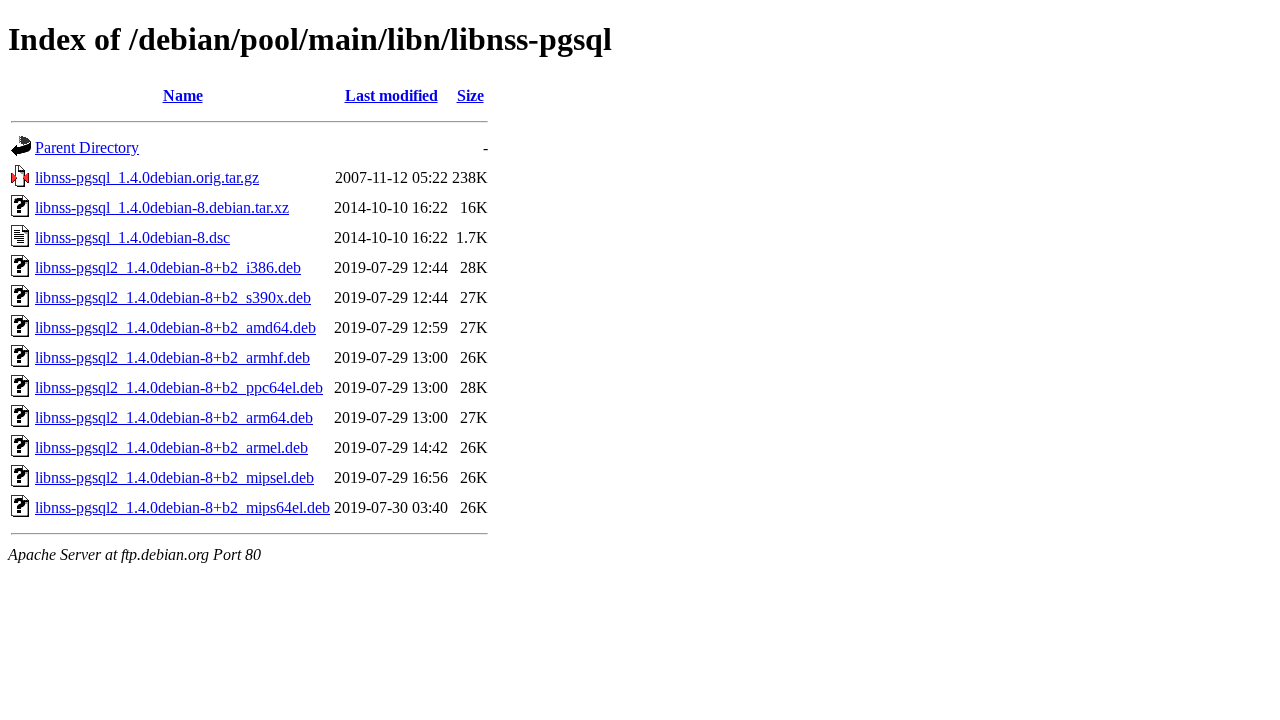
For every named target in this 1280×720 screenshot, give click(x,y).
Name (183, 95)
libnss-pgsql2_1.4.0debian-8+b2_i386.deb (168, 267)
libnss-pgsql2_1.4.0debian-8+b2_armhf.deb (172, 357)
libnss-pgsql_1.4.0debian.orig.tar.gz (147, 177)
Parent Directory (87, 147)
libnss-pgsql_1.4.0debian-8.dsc (132, 237)
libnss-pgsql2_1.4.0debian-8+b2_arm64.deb (174, 417)
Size (470, 95)
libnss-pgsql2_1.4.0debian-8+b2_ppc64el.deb (179, 387)
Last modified (391, 95)
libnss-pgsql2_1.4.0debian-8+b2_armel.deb (171, 447)
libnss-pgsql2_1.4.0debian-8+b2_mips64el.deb (182, 507)
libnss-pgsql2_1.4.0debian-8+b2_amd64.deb (175, 327)
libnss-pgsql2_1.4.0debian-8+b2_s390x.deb (173, 297)
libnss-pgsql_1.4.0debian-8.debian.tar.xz (162, 207)
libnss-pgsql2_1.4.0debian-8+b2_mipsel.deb (174, 477)
